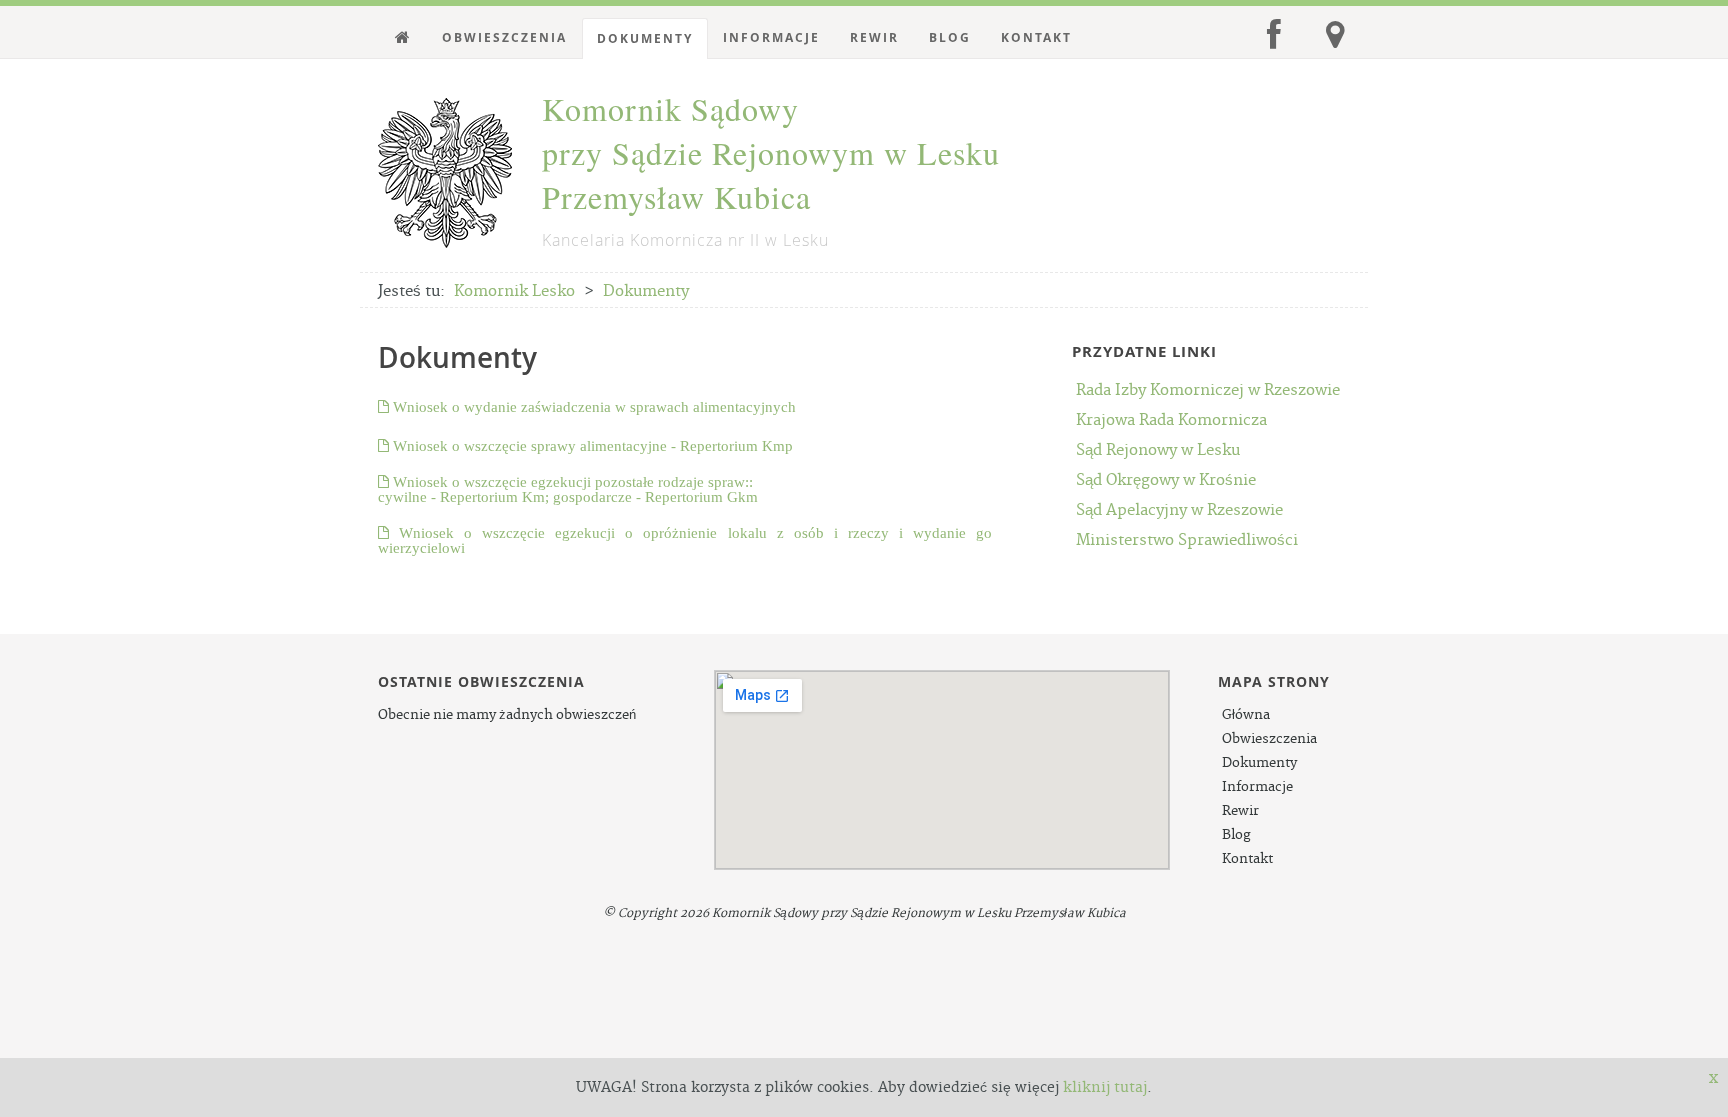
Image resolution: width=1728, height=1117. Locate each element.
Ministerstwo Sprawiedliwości (1187, 540)
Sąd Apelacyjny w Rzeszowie (1179, 510)
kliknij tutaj (1105, 1088)
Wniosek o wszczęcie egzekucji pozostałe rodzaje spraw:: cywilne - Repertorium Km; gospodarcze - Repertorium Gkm (568, 489)
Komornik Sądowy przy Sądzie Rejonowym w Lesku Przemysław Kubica (771, 169)
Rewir (874, 37)
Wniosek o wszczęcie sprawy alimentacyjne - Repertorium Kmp (591, 445)
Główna (1246, 715)
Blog (950, 37)
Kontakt (1036, 37)
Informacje (771, 37)
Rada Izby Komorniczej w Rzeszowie (1208, 390)
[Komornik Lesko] (403, 38)
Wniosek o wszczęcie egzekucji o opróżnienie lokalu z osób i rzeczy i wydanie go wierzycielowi (685, 540)
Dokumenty (645, 38)
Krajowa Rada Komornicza (1171, 420)
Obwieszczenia (504, 37)
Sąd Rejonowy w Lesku (1158, 450)
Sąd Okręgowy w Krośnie (1166, 480)
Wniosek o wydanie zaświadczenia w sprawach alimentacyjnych (592, 406)
